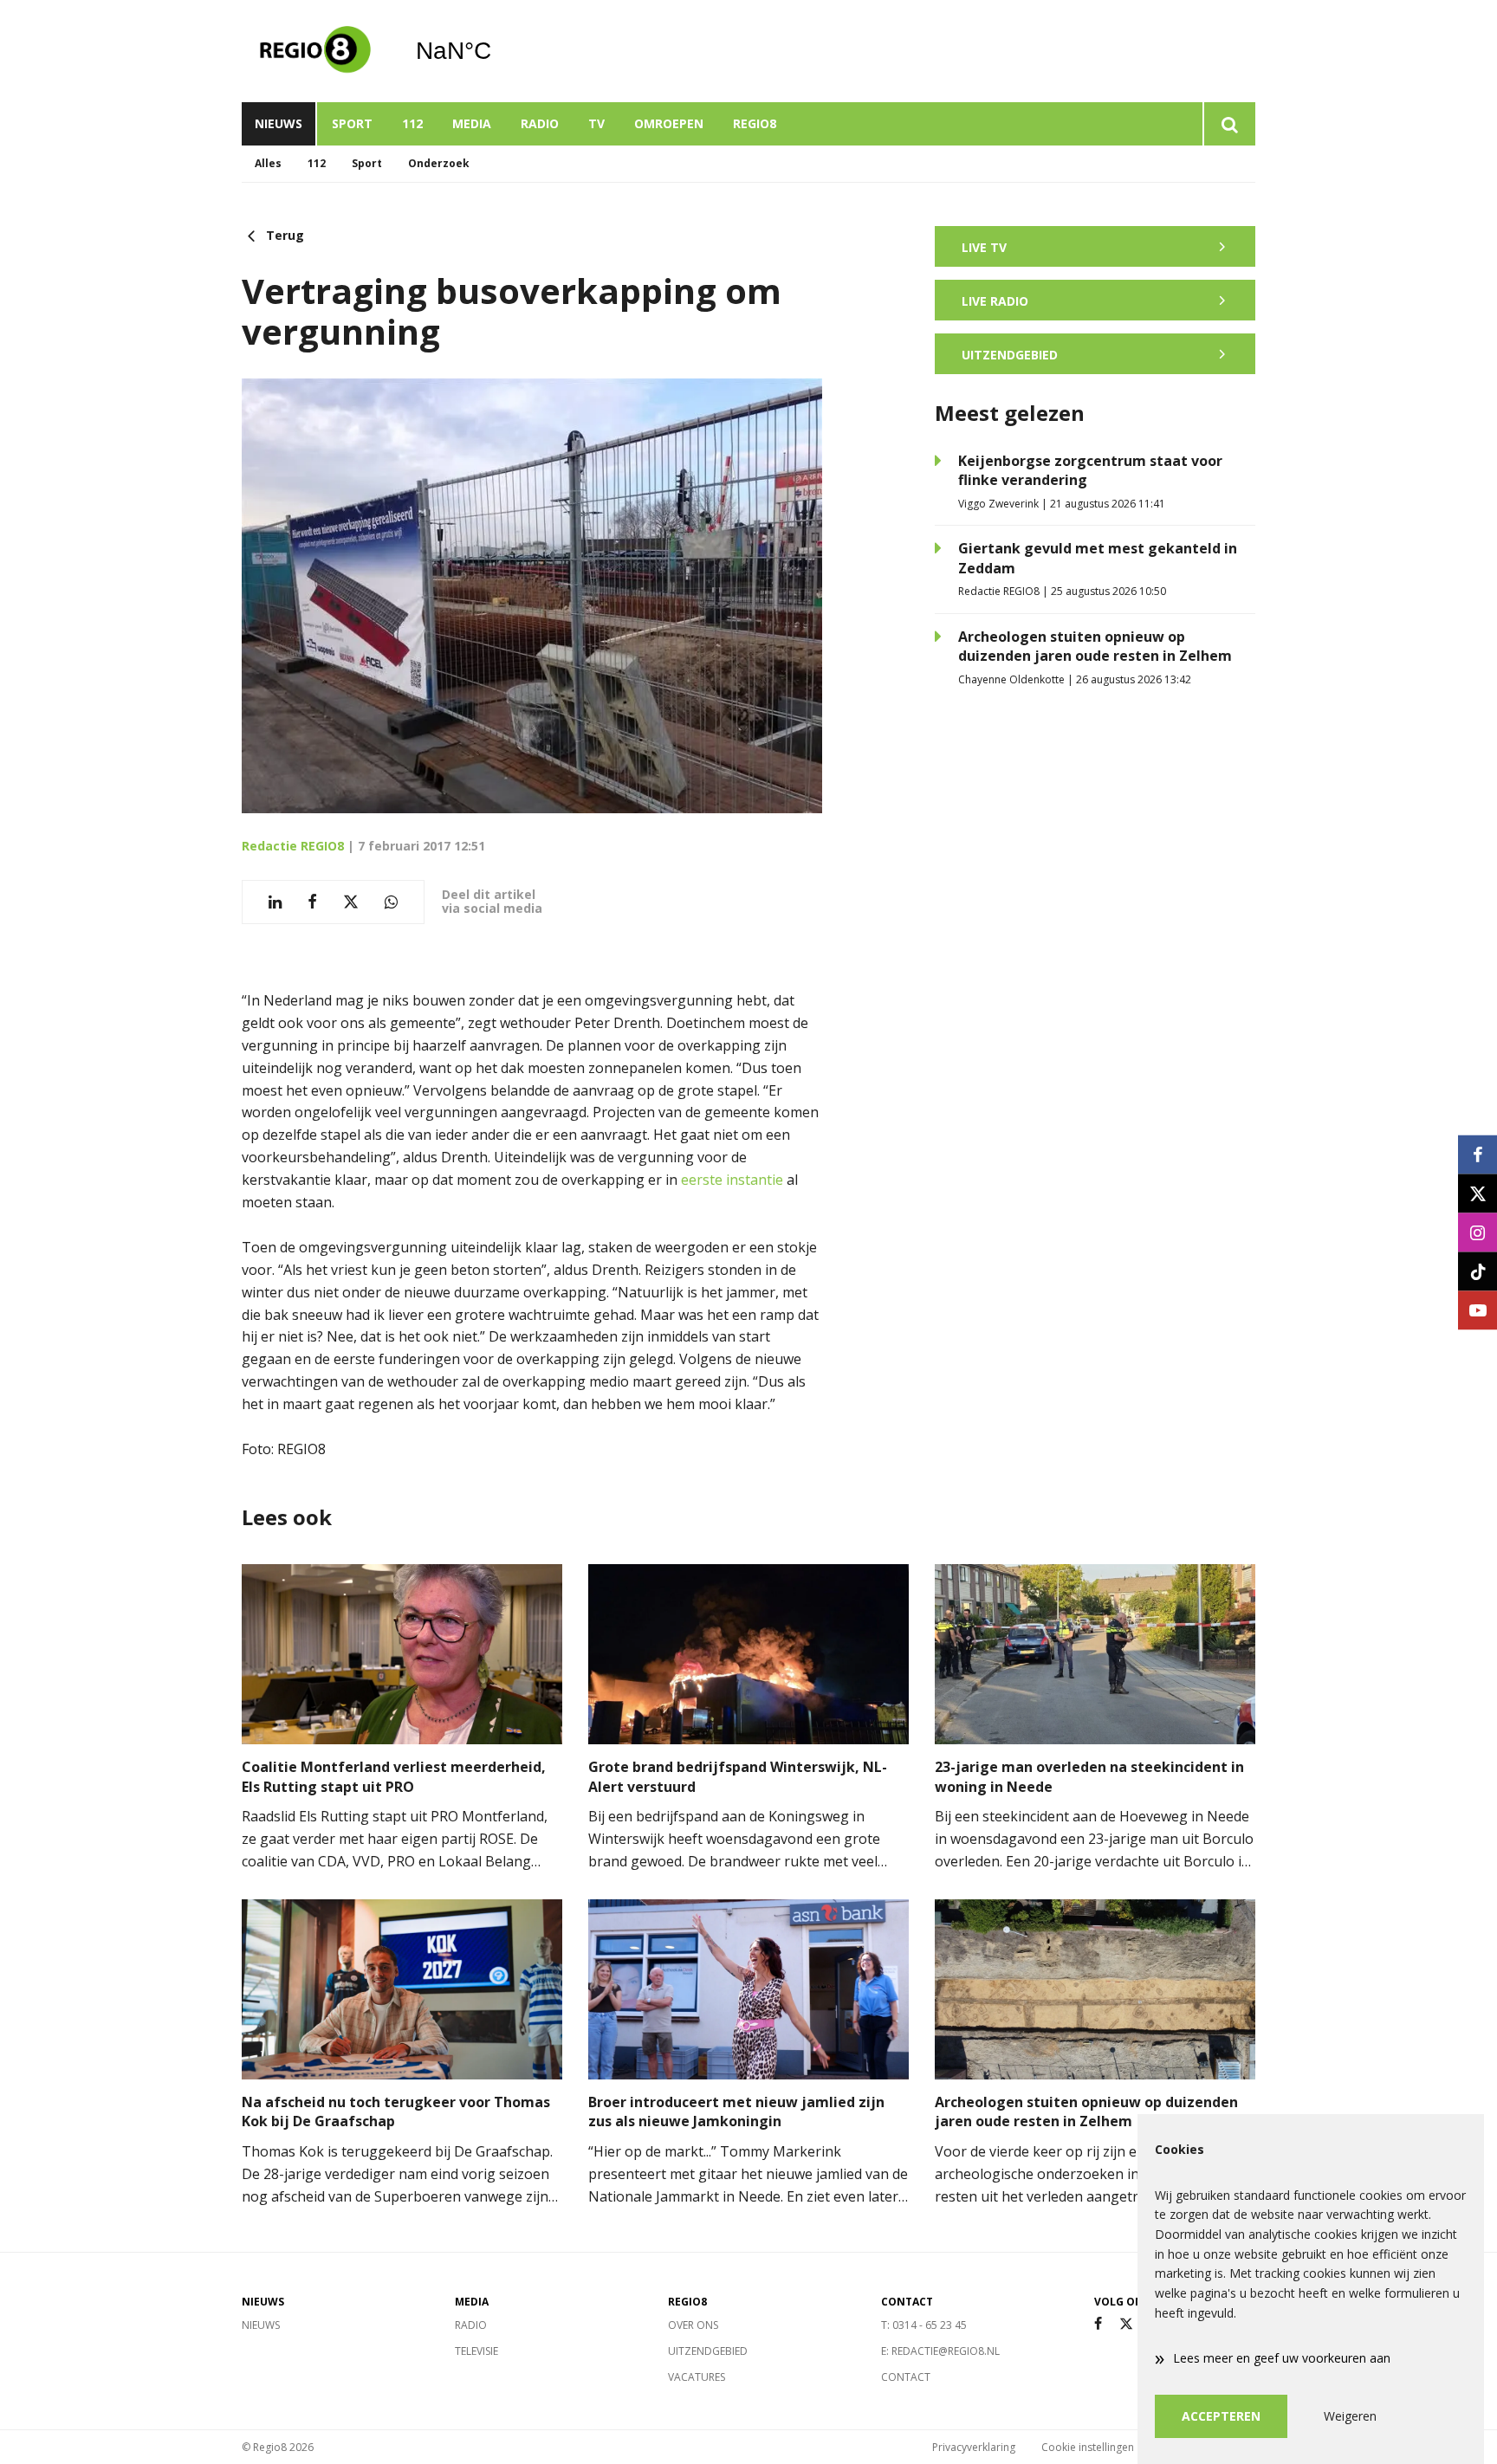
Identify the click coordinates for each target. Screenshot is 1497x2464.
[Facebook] (1098, 2324)
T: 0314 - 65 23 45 (924, 2325)
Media (472, 123)
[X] (1126, 2324)
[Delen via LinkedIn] (275, 902)
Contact (906, 2377)
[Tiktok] (1478, 1271)
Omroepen (669, 123)
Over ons (693, 2325)
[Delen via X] (351, 902)
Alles (268, 163)
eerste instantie (732, 1180)
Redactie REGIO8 (293, 846)
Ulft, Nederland (498, 51)
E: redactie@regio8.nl (940, 2351)
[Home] (315, 51)
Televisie (476, 2351)
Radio (540, 123)
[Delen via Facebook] (312, 902)
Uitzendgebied (708, 2351)
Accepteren (1221, 2416)
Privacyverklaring (974, 2447)
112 (412, 123)
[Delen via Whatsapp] (391, 902)
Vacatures (697, 2377)
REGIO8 (755, 123)
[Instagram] (1478, 1232)
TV (596, 123)
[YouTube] (1478, 1310)
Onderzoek (439, 163)
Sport (352, 123)
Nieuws (279, 123)
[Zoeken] (1229, 124)
